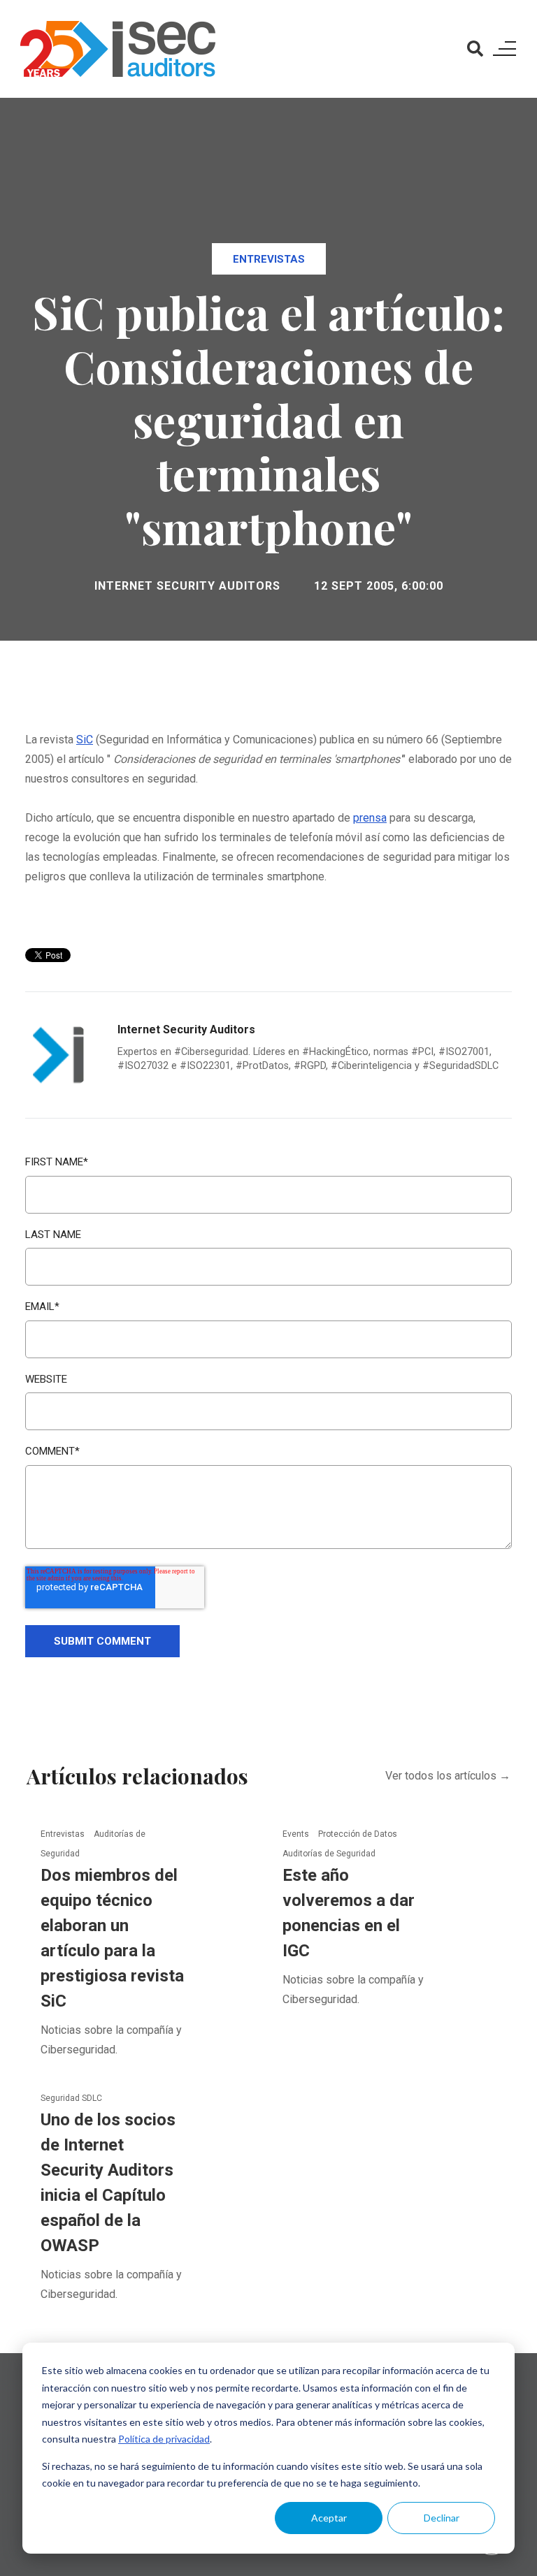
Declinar (442, 2518)
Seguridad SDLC (71, 2098)
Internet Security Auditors (187, 586)
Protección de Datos (358, 1834)
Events (297, 1834)
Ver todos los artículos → (448, 1776)
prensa (370, 818)
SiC (85, 740)
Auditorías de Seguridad (329, 1854)
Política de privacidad (164, 2439)
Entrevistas (269, 259)
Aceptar (329, 2518)
